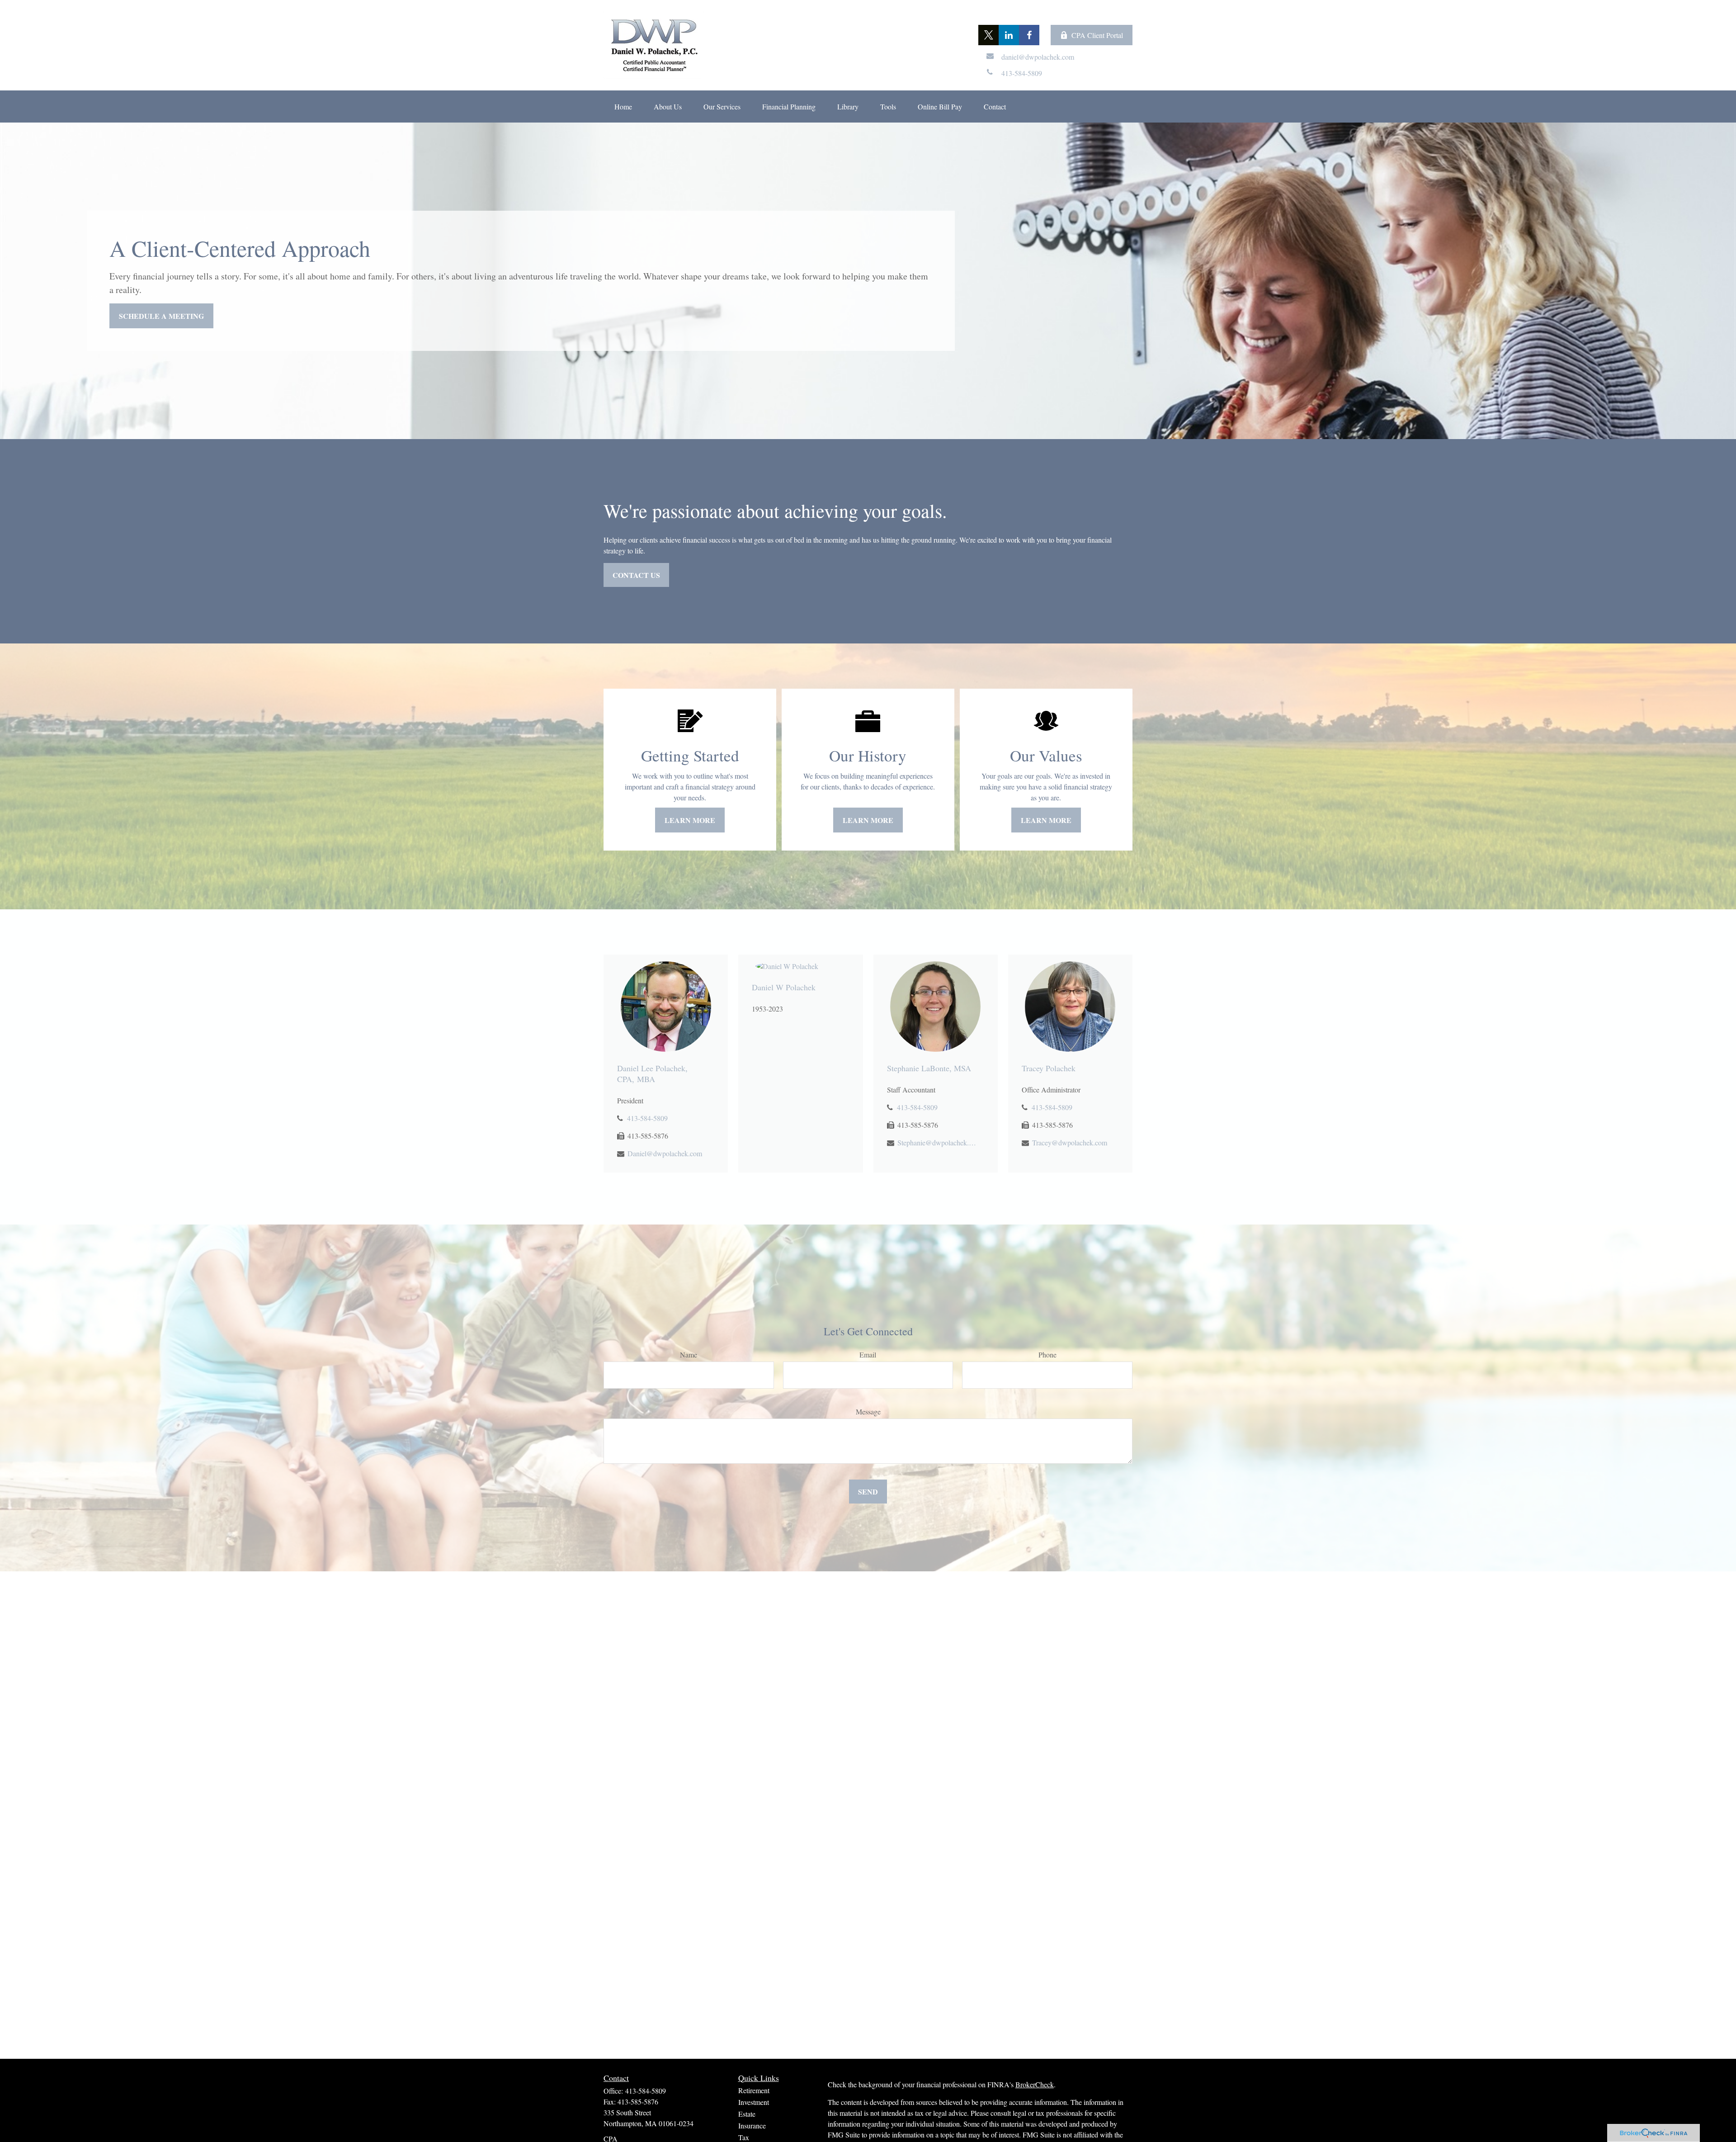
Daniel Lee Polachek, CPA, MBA (652, 1073)
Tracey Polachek (1049, 1068)
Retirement (754, 2090)
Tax (744, 2137)
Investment (754, 2102)
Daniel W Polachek (784, 987)
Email (868, 1355)
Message (868, 1411)
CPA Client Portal (1097, 35)
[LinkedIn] (1009, 35)
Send (868, 1492)
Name (689, 1355)
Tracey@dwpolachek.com (1070, 1142)
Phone (1047, 1355)
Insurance (752, 2125)
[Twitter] (988, 35)
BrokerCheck (1035, 2084)
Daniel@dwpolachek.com (665, 1153)
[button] (623, 106)
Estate (747, 2114)
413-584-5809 (647, 1118)
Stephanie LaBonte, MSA (929, 1068)
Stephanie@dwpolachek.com (937, 1142)
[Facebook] (1029, 35)
